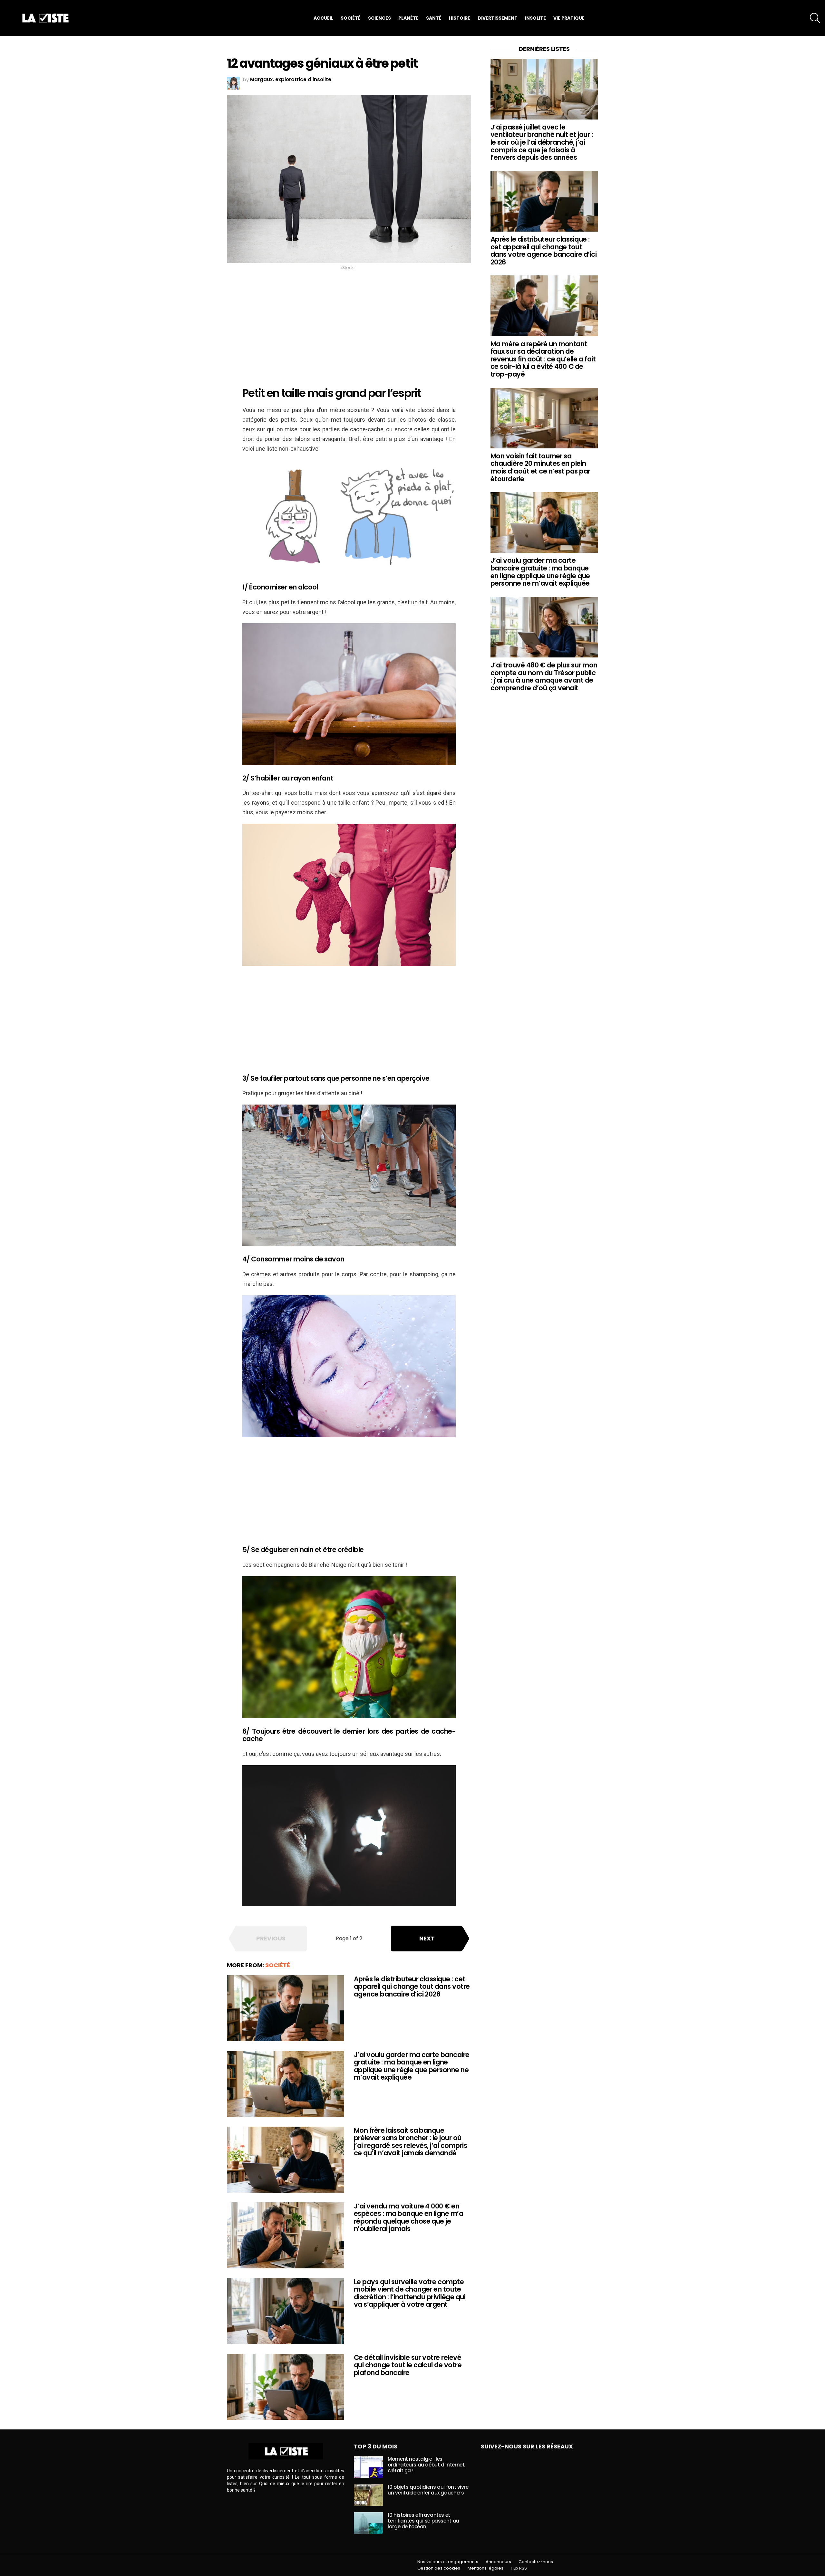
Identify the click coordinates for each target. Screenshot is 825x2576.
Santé (434, 18)
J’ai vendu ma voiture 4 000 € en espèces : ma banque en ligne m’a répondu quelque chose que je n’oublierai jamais (408, 2217)
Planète (408, 18)
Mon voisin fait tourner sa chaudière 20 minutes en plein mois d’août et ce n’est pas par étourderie (540, 467)
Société (351, 18)
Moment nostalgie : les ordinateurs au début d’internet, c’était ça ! (427, 2465)
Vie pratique (569, 18)
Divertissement (498, 18)
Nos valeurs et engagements (448, 2562)
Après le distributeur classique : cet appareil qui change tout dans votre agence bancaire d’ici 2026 (412, 1987)
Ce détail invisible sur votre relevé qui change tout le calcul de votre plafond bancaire (408, 2365)
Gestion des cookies (439, 2568)
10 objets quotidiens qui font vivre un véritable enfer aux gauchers (428, 2490)
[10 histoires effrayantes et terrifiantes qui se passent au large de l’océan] (368, 2523)
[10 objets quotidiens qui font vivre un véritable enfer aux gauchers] (368, 2495)
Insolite (535, 18)
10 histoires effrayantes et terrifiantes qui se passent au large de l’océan (423, 2521)
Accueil (323, 18)
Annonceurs (498, 2562)
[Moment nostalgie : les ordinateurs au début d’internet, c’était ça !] (368, 2467)
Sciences (379, 18)
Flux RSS (519, 2568)
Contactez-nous (536, 2562)
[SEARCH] (815, 18)
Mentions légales (485, 2568)
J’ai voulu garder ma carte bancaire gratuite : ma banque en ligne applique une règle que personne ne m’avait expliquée (412, 2066)
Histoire (460, 18)
